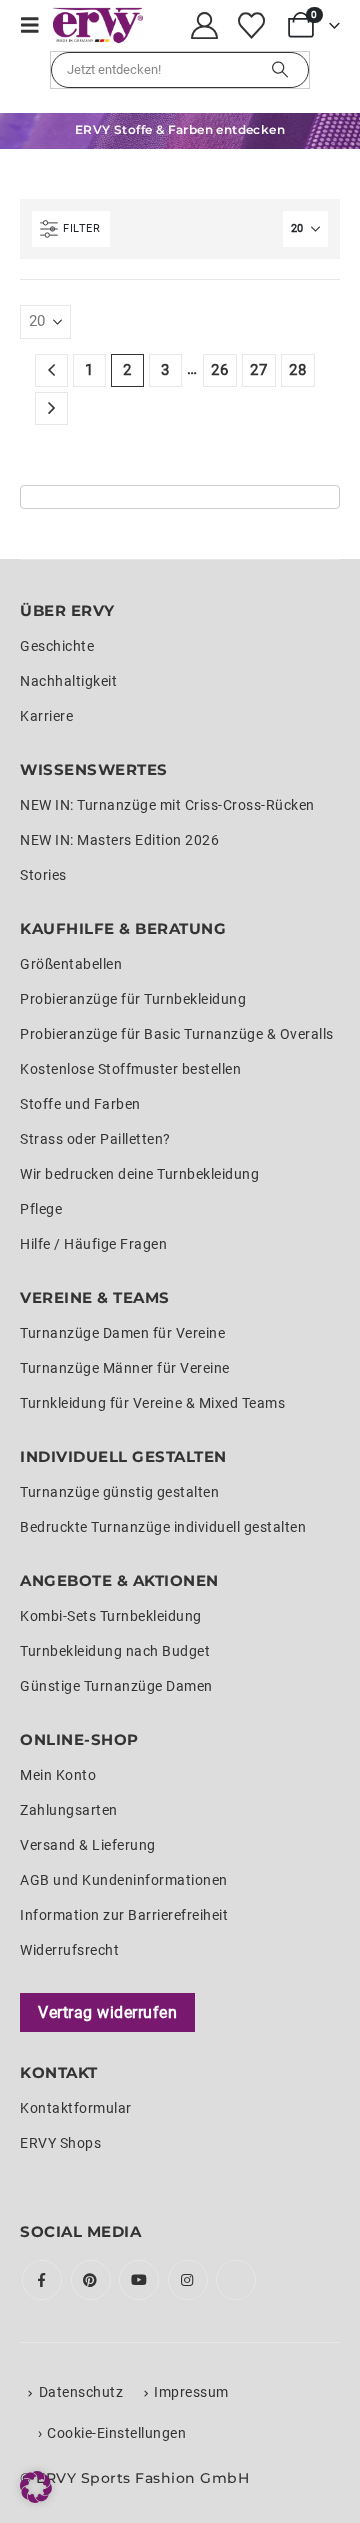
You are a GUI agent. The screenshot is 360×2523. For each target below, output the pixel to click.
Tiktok (236, 2280)
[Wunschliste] (251, 25)
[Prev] (51, 370)
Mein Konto (58, 1775)
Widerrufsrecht (69, 1950)
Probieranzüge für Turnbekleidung (133, 999)
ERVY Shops (60, 2143)
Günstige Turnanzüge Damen (116, 1686)
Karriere (46, 716)
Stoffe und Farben (80, 1104)
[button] (36, 25)
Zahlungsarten (69, 1810)
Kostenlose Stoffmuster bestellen (130, 1069)
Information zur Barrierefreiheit (124, 1915)
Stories (43, 875)
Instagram (188, 2280)
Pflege (41, 1209)
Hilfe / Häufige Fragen (93, 1244)
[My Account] (205, 25)
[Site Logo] (98, 25)
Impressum (191, 2392)
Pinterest (91, 2280)
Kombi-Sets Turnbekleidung (111, 1616)
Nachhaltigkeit (68, 681)
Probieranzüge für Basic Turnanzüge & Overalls (177, 1034)
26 (219, 370)
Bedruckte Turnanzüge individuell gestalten (163, 1527)
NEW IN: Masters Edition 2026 (119, 840)
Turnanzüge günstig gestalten (119, 1492)
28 (297, 370)
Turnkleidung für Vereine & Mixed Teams (152, 1403)
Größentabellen (71, 964)
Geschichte (57, 646)
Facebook (42, 2280)
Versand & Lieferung (88, 1845)
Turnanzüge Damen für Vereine (122, 1333)
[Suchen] (280, 70)
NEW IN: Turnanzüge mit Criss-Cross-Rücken (167, 805)
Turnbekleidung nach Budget (115, 1651)
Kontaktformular (76, 2108)
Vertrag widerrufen (107, 2012)
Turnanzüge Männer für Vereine (125, 1368)
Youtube (139, 2280)
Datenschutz (81, 2392)
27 (258, 370)
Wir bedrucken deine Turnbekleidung (139, 1174)
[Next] (51, 408)
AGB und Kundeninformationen (124, 1880)
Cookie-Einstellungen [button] (116, 2433)
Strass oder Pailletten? (95, 1139)
